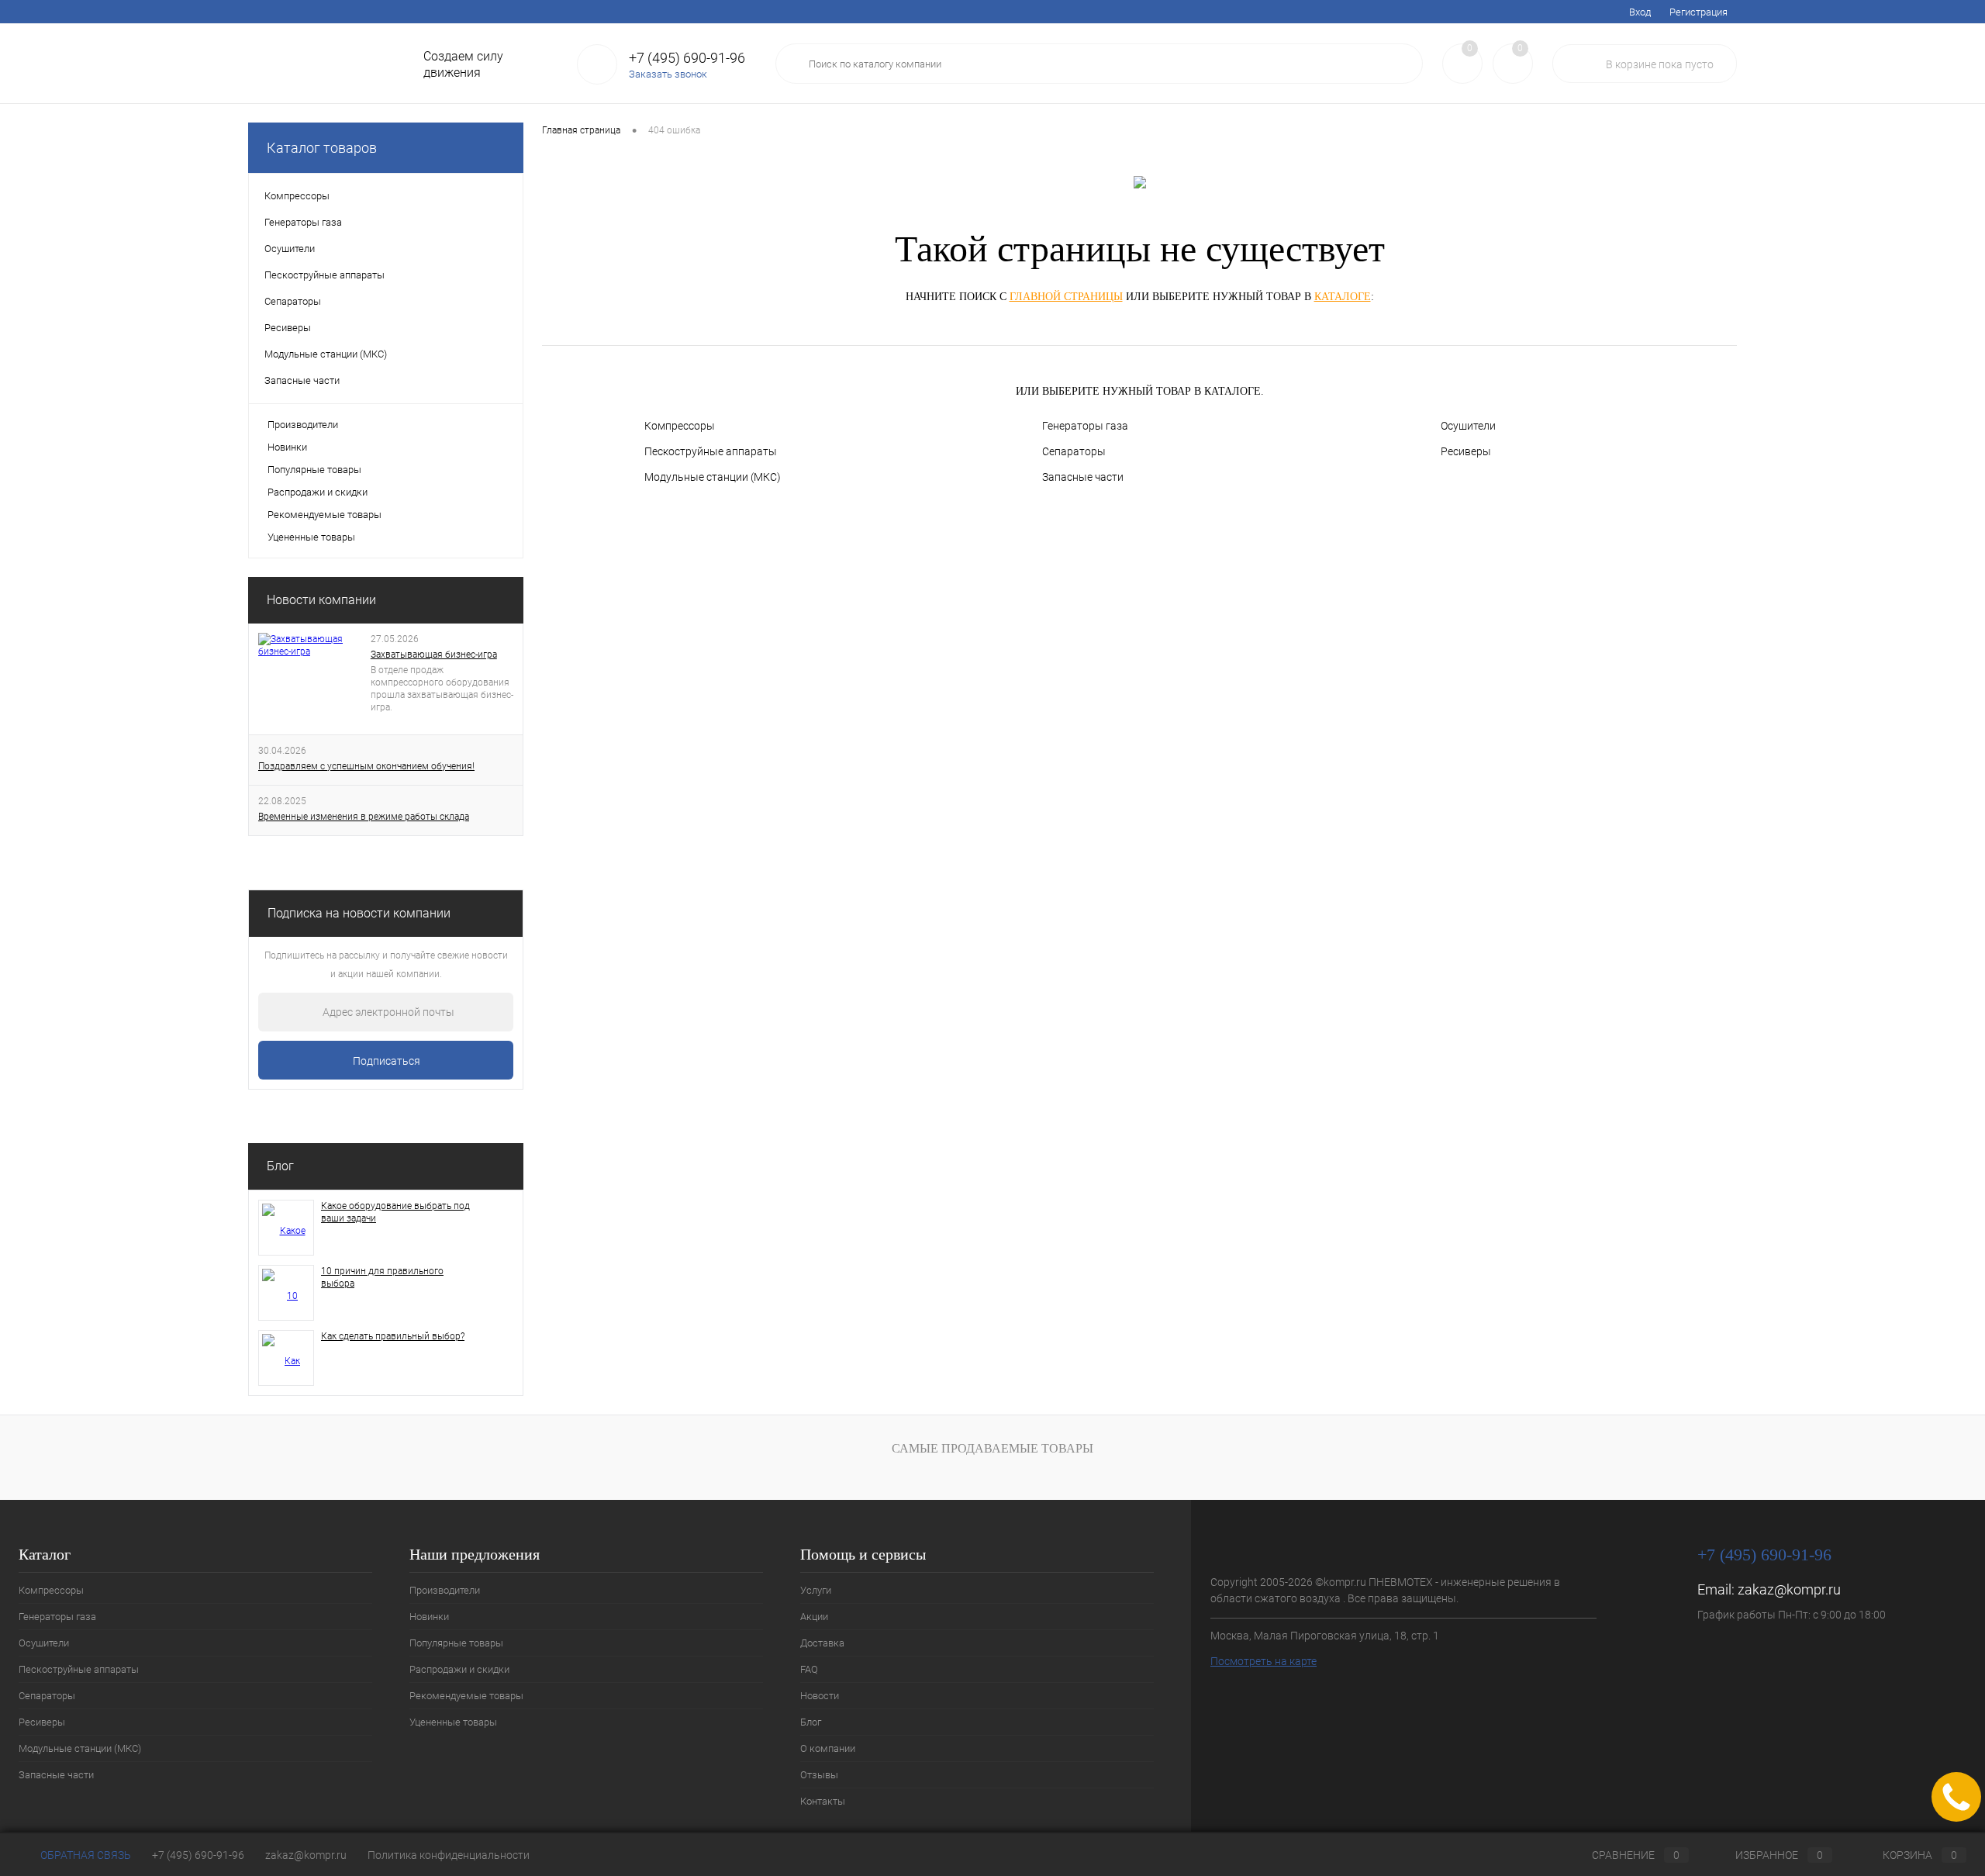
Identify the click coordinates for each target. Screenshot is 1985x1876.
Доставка (363, 12)
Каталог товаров (322, 148)
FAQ (411, 12)
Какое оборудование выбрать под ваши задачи (395, 1212)
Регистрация (1698, 12)
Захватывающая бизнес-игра (434, 655)
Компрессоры (680, 426)
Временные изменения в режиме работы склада (364, 817)
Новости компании (321, 600)
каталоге (1343, 297)
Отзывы (621, 12)
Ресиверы (1466, 451)
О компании (559, 12)
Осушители (1468, 426)
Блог (504, 12)
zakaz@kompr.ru (1789, 1589)
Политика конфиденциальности (449, 1855)
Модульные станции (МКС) (713, 477)
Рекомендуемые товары (325, 515)
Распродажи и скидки (318, 492)
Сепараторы (1074, 451)
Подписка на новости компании (359, 913)
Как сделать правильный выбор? (393, 1336)
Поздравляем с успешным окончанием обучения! (366, 766)
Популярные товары (314, 470)
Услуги (263, 12)
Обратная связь (85, 1855)
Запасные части (1083, 477)
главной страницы (1066, 297)
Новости (457, 12)
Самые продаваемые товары (992, 1448)
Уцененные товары (311, 537)
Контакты (679, 12)
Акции (311, 12)
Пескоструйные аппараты (711, 451)
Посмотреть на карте (1263, 1661)
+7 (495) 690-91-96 (198, 1855)
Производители (303, 425)
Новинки (287, 447)
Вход (1640, 12)
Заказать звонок (668, 74)
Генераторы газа (1085, 426)
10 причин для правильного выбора (382, 1277)
